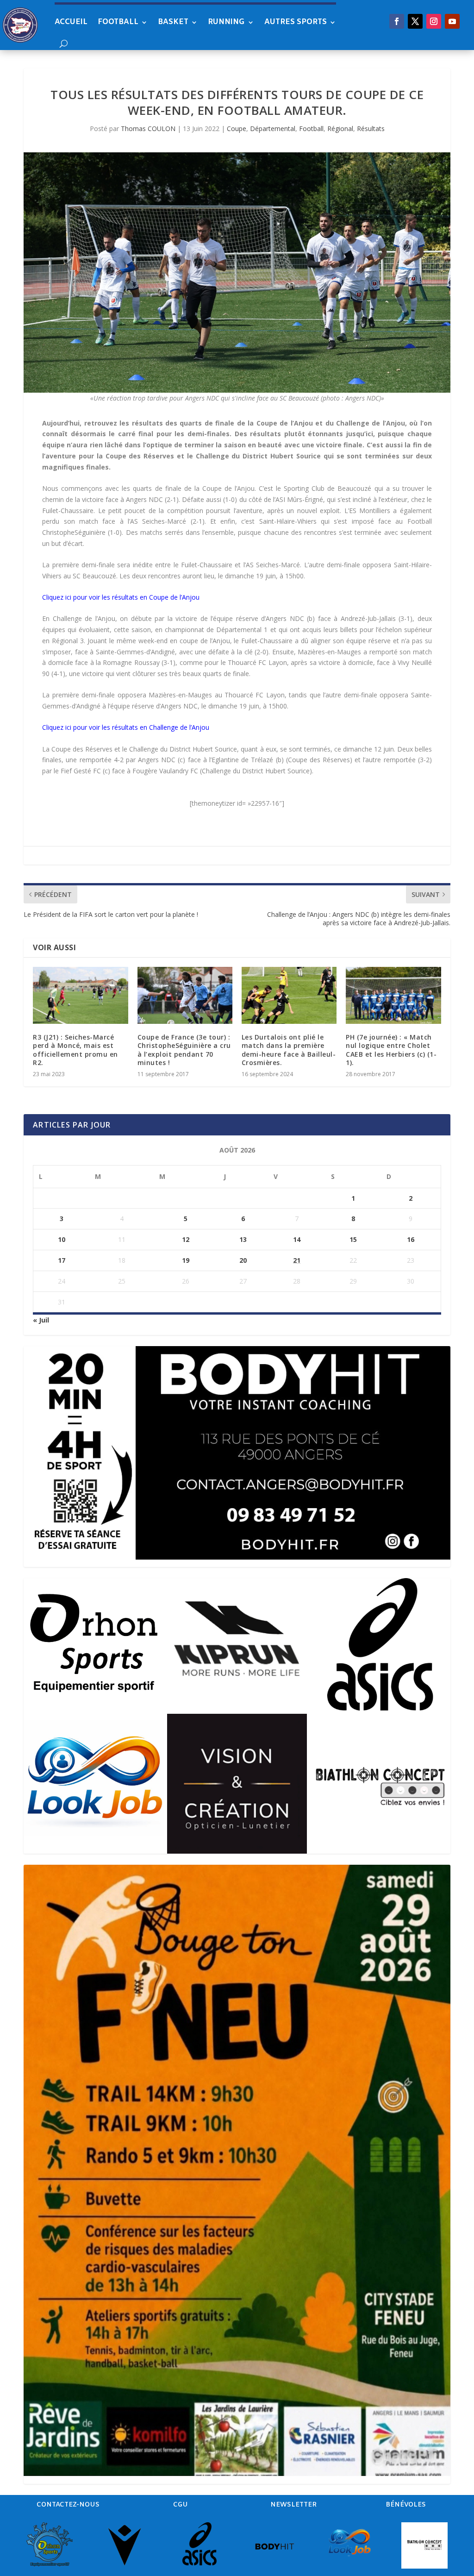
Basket (173, 22)
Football (118, 22)
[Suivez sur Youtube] (452, 21)
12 (186, 1239)
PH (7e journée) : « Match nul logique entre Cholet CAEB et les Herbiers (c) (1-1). (391, 1050)
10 (62, 1239)
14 (297, 1239)
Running (226, 22)
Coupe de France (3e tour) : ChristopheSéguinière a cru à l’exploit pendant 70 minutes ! (184, 1050)
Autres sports (296, 22)
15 (353, 1239)
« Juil (41, 1320)
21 (297, 1260)
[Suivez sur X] (415, 21)
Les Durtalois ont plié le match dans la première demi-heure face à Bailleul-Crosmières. (289, 1050)
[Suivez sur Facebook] (397, 21)
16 (411, 1239)
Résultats (371, 128)
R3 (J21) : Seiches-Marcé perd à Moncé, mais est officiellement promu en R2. (75, 1050)
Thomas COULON (148, 128)
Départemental (273, 128)
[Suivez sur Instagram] (434, 21)
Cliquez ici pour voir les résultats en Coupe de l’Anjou (121, 597)
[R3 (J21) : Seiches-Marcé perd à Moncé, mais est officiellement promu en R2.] (80, 995)
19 (186, 1260)
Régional (340, 128)
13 (243, 1239)
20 (243, 1260)
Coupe (237, 128)
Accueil (71, 22)
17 (62, 1260)
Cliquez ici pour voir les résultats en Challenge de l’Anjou (126, 727)
